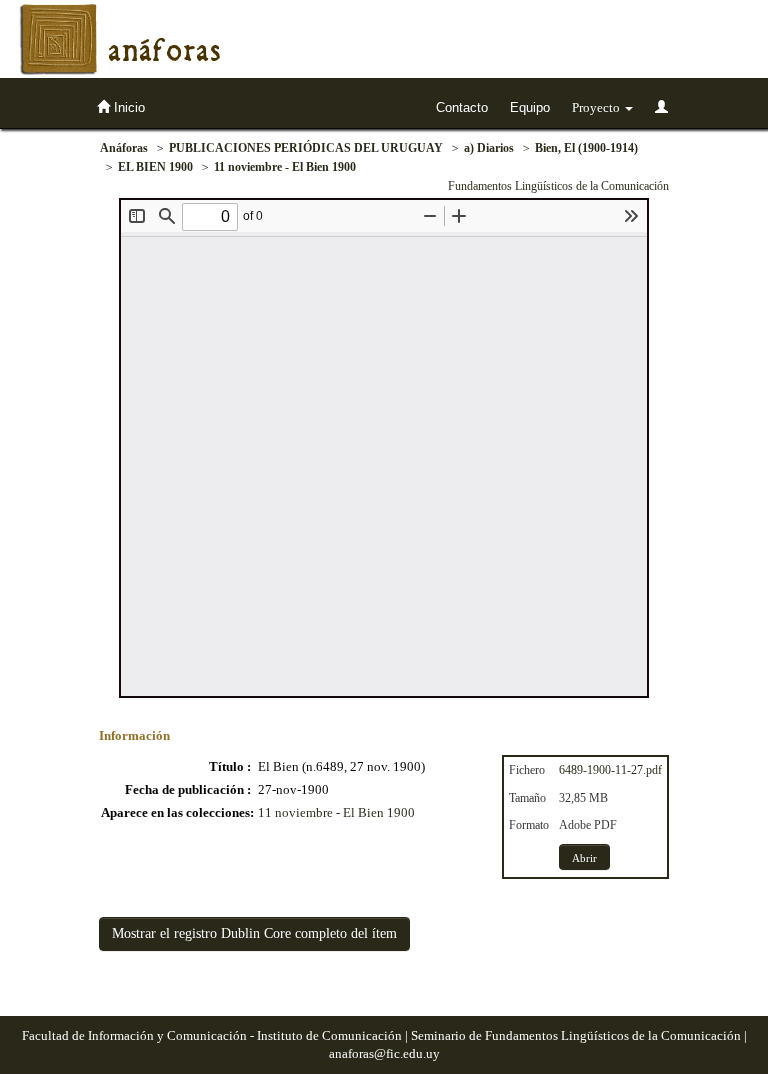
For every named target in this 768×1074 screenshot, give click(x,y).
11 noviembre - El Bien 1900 (285, 167)
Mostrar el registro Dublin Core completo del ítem (254, 933)
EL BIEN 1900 (155, 167)
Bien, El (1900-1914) (586, 148)
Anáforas (124, 148)
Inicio (127, 107)
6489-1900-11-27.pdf (610, 770)
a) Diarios (489, 148)
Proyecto (597, 107)
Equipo (530, 107)
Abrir (584, 858)
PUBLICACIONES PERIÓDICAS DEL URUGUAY (306, 148)
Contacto (462, 107)
